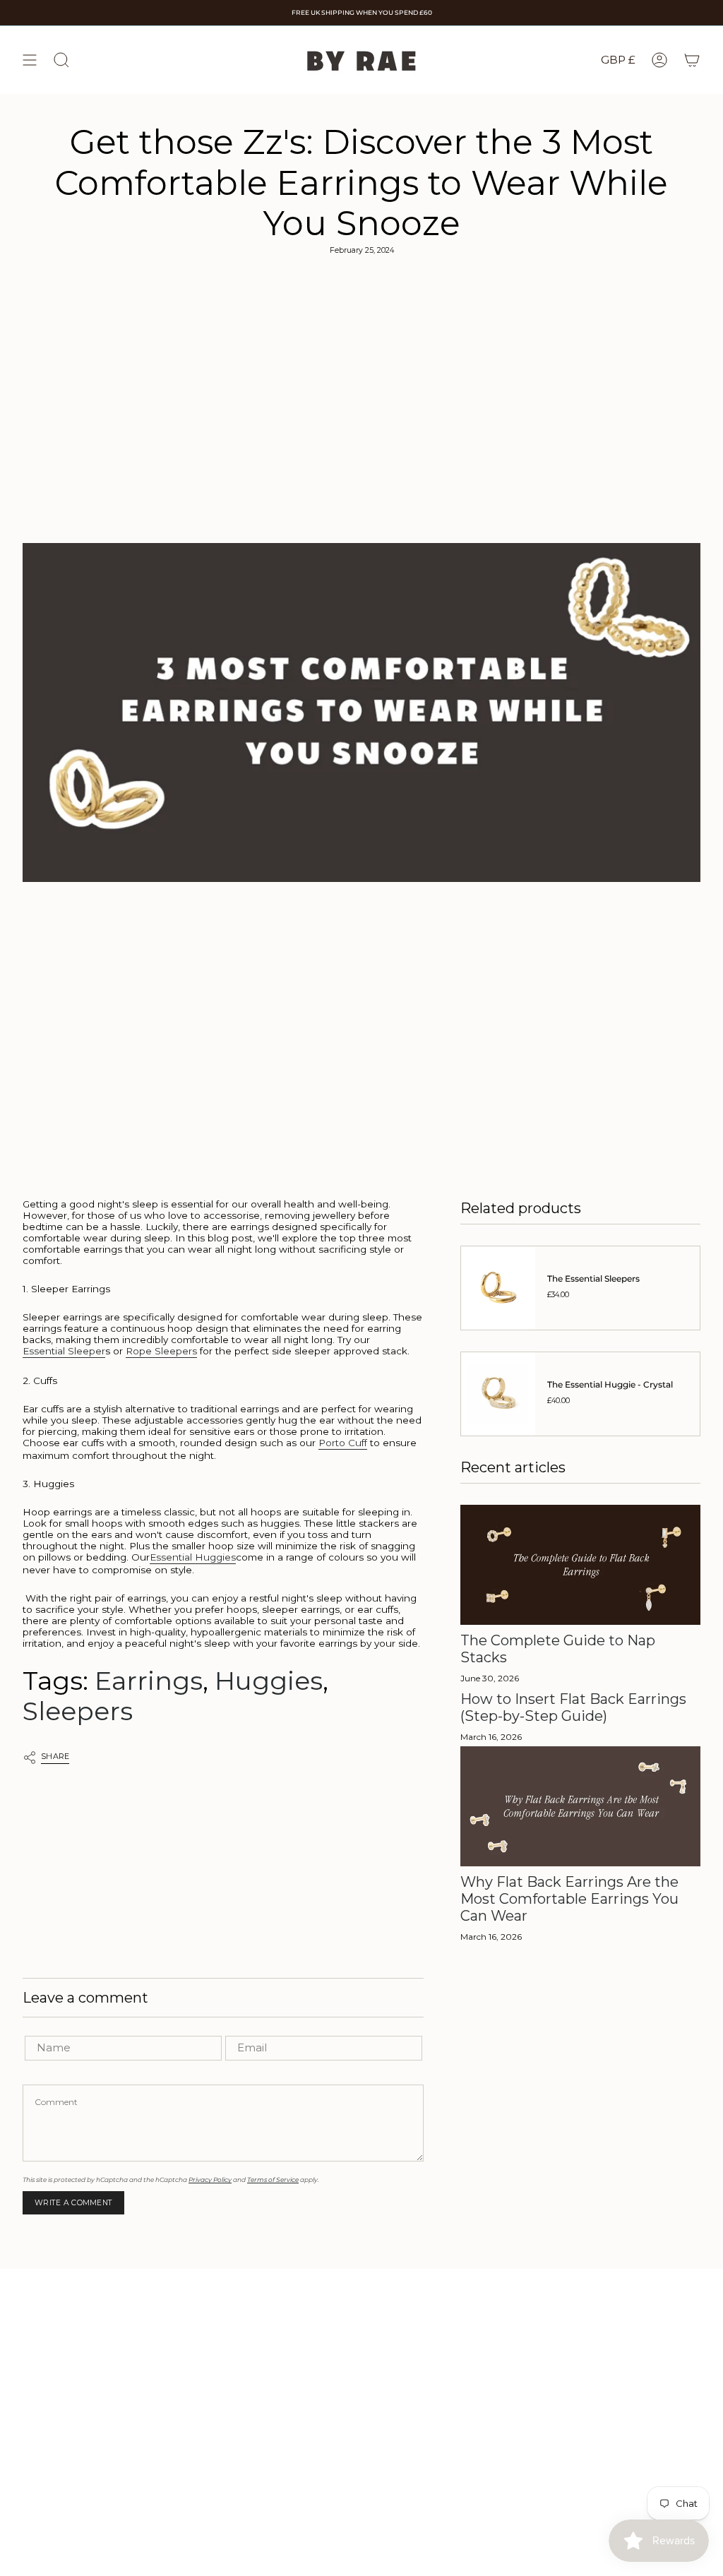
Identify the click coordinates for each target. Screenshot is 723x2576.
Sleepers (78, 1711)
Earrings (149, 1681)
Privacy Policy (210, 2180)
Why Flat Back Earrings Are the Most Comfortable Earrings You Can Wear (569, 1899)
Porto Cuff (343, 1443)
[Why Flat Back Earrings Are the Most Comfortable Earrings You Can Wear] (580, 1806)
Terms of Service (273, 2180)
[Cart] (692, 60)
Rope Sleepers (161, 1351)
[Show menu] (30, 60)
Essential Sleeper (64, 1351)
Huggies (269, 1681)
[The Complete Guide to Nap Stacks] (580, 1565)
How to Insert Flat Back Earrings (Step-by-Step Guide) (573, 1707)
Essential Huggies (193, 1557)
